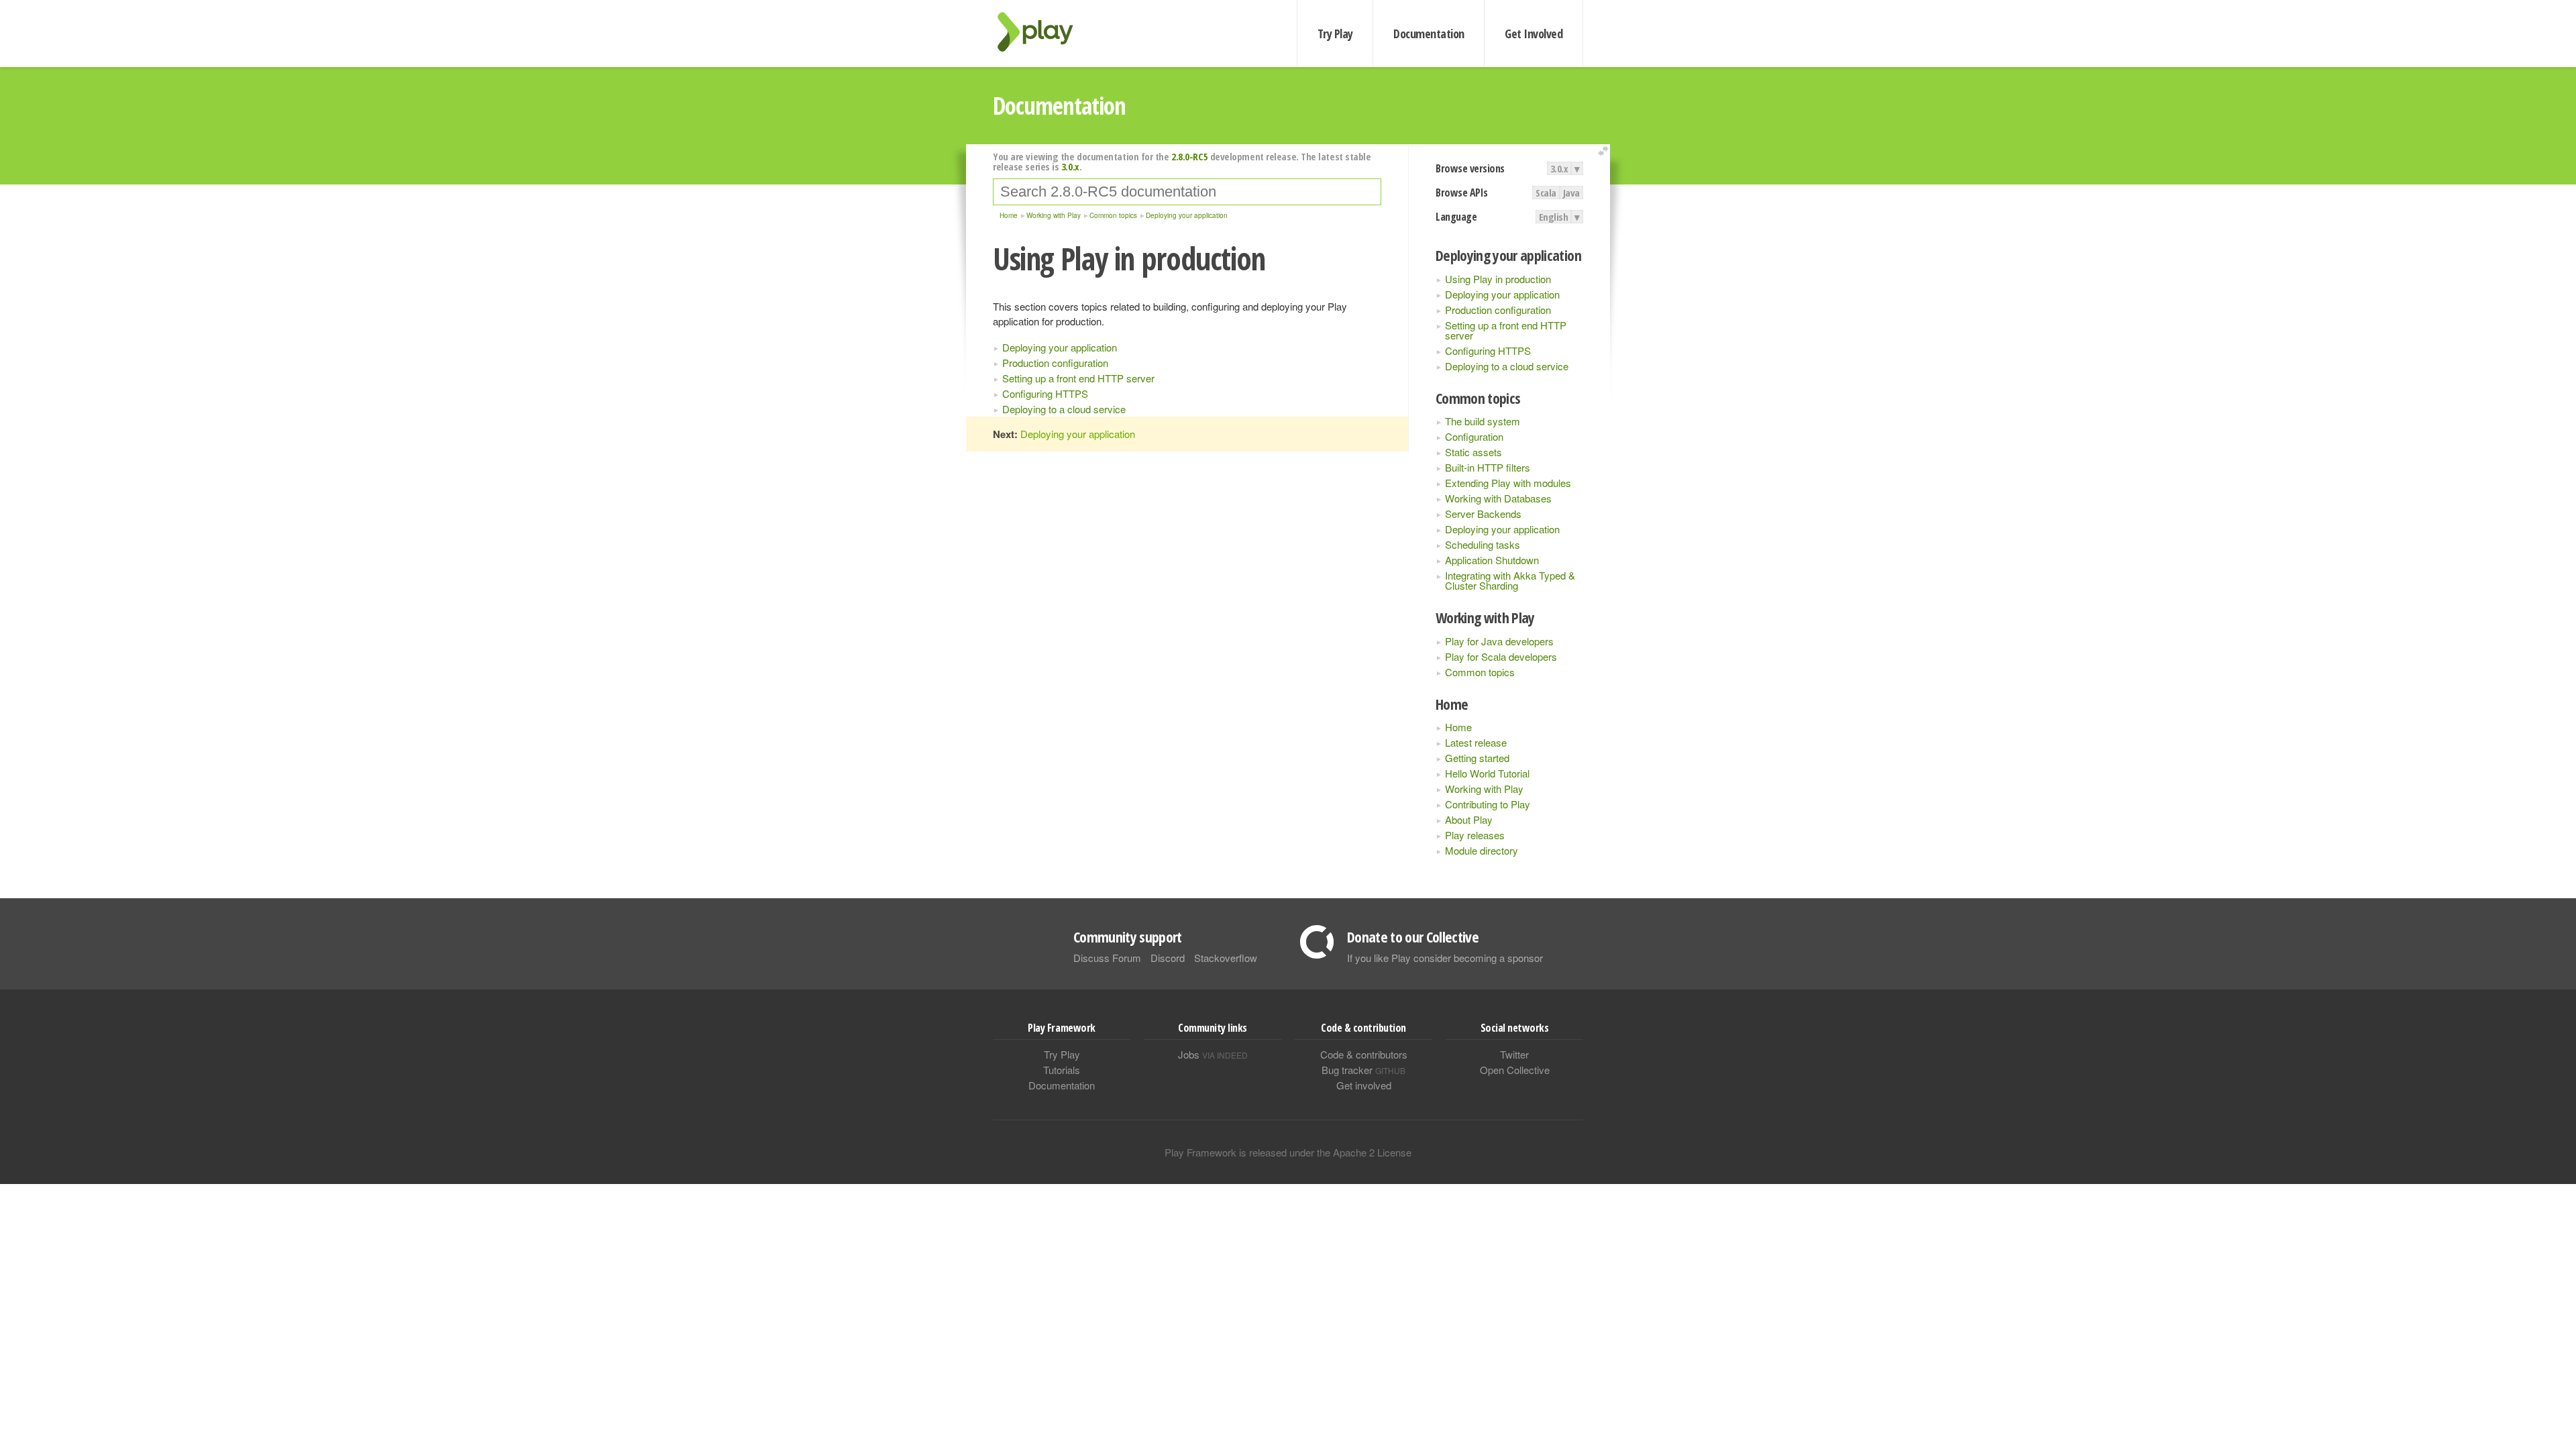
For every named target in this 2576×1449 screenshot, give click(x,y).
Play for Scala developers (1501, 656)
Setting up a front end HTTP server (1506, 330)
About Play (1469, 819)
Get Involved (1534, 34)
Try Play (1335, 34)
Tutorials (1062, 1070)
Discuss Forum (1107, 958)
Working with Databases (1498, 498)
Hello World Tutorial (1487, 773)
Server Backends (1483, 514)
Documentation (1429, 34)
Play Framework (1043, 32)
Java (1571, 193)
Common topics (1480, 672)
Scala (1546, 193)
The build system (1483, 421)
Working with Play (1484, 789)
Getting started (1477, 758)
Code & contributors (1364, 1054)
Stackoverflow (1226, 958)
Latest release (1476, 742)
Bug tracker (1363, 1070)
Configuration (1474, 436)
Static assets (1473, 452)
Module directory (1482, 850)
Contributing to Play (1488, 804)
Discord (1168, 958)
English (1554, 217)
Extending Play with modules (1508, 483)
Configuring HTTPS (1488, 351)
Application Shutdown (1492, 560)
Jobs (1213, 1054)
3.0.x (1559, 168)
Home (1458, 727)
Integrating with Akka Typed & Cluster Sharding (1510, 580)
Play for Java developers (1499, 641)
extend (1605, 151)
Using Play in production (1498, 279)
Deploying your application (1502, 294)
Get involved (1364, 1085)
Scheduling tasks (1483, 544)
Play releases (1475, 835)
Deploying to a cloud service (1507, 366)
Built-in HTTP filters (1488, 467)
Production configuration (1498, 310)
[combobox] (1187, 192)
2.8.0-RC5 (1189, 156)
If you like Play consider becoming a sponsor (1445, 958)
